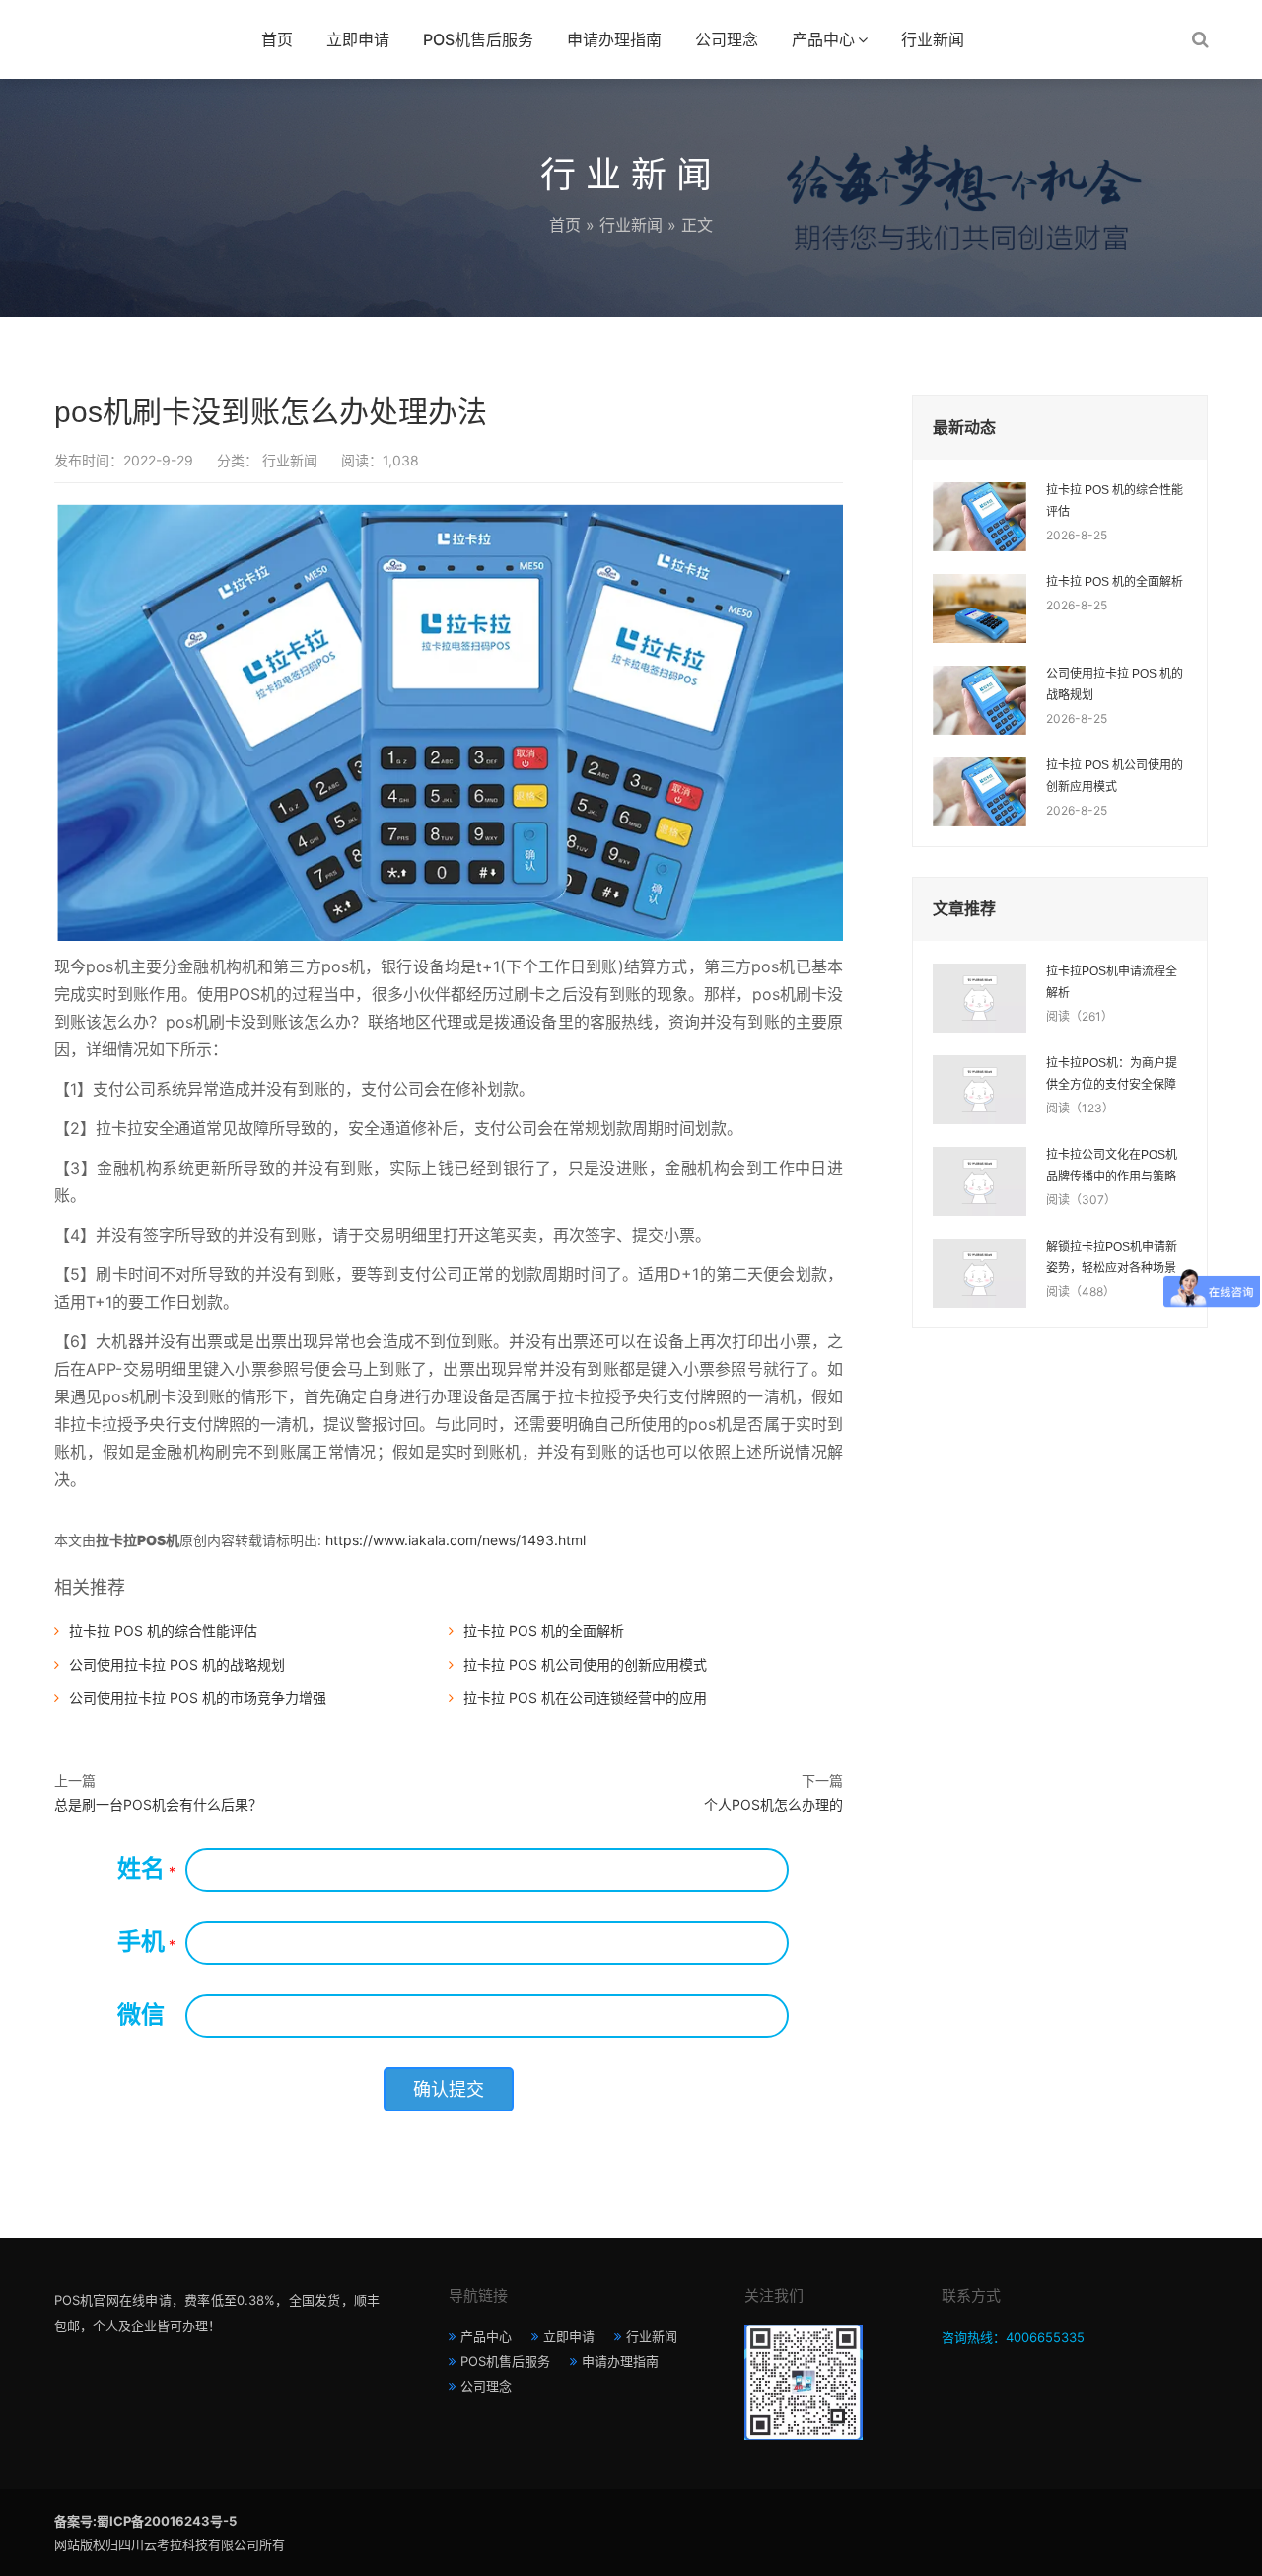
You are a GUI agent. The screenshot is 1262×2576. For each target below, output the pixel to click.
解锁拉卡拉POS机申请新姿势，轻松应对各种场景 (1112, 1257)
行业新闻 (933, 39)
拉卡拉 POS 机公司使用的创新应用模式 (585, 1664)
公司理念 (727, 39)
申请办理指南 (614, 39)
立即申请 (358, 39)
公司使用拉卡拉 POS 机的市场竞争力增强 (198, 1698)
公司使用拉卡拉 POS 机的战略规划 (177, 1664)
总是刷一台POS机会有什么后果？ (158, 1804)
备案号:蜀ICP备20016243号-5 (145, 2521)
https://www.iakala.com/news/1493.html (456, 1540)
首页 (277, 39)
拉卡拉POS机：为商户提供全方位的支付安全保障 (1112, 1074)
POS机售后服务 (478, 39)
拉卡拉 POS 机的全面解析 (544, 1631)
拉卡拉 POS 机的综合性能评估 (163, 1631)
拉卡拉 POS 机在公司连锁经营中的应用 (585, 1698)
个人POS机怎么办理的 (773, 1804)
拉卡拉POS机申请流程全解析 (1112, 982)
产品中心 (823, 39)
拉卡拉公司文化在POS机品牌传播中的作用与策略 (1112, 1166)
